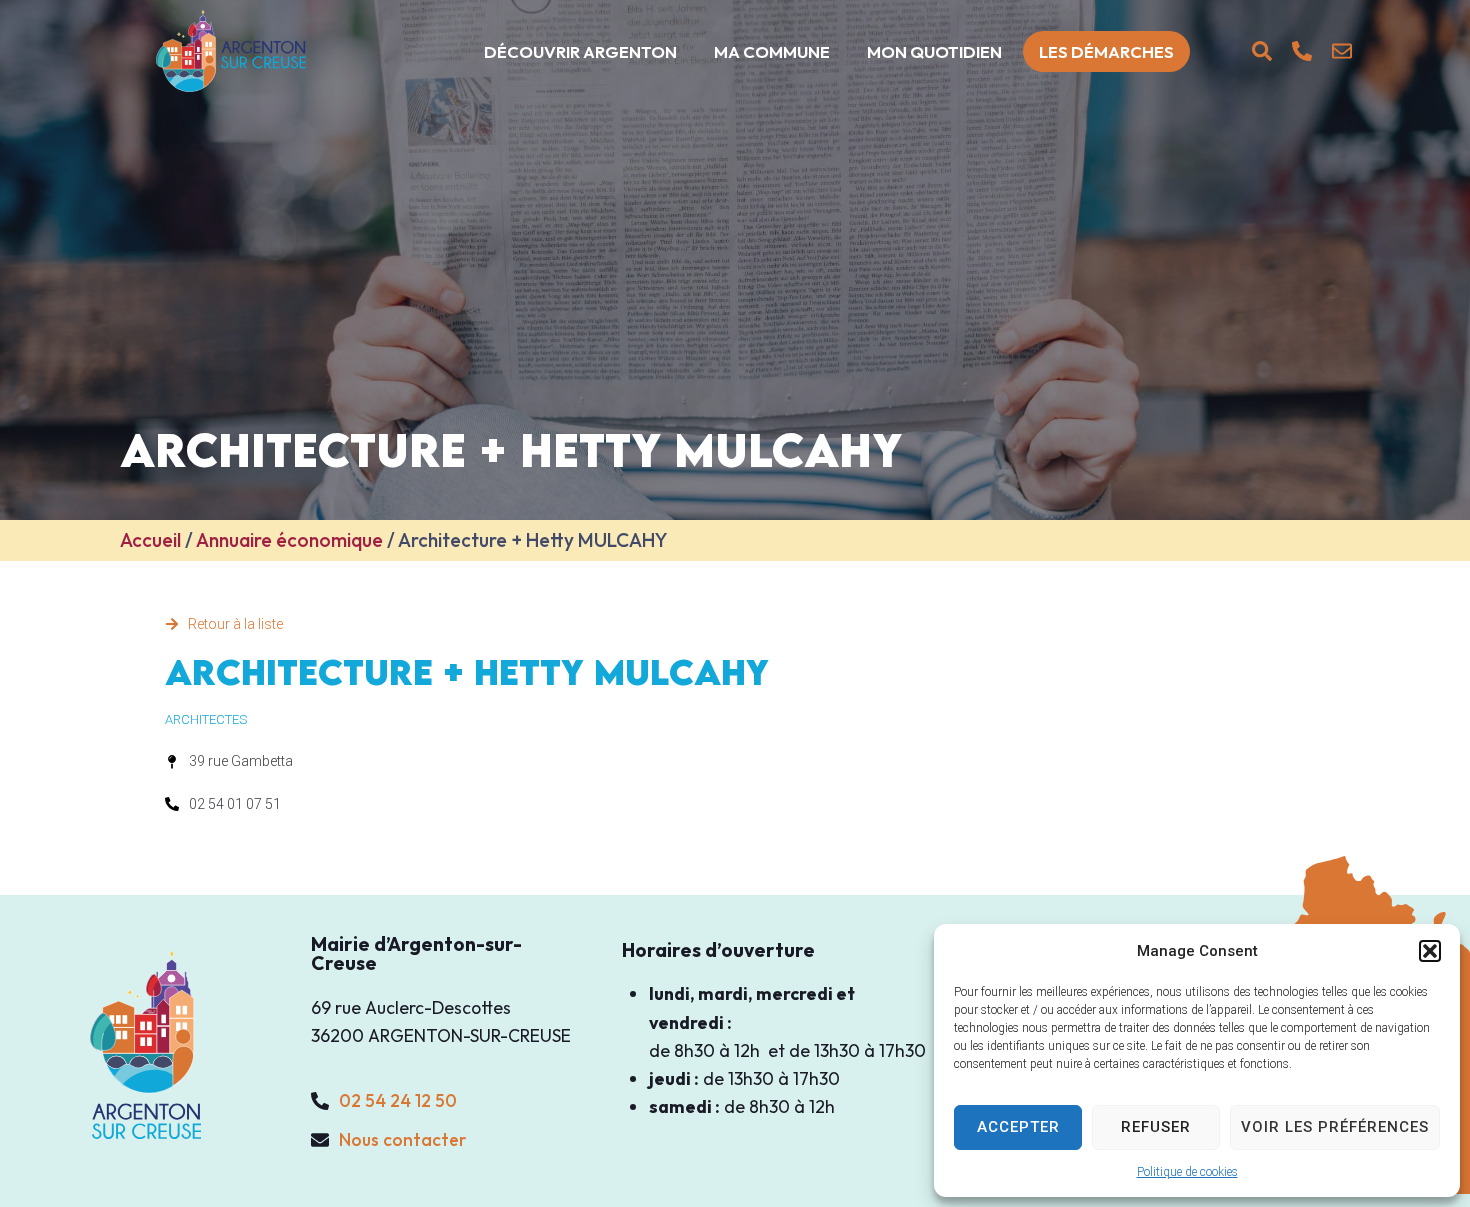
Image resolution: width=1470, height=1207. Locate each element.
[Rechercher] (1262, 51)
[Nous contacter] (1342, 51)
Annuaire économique (289, 540)
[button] (1430, 951)
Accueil (150, 540)
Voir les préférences (1335, 1127)
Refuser (1156, 1127)
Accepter (1018, 1127)
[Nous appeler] (1302, 51)
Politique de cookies (1187, 1172)
